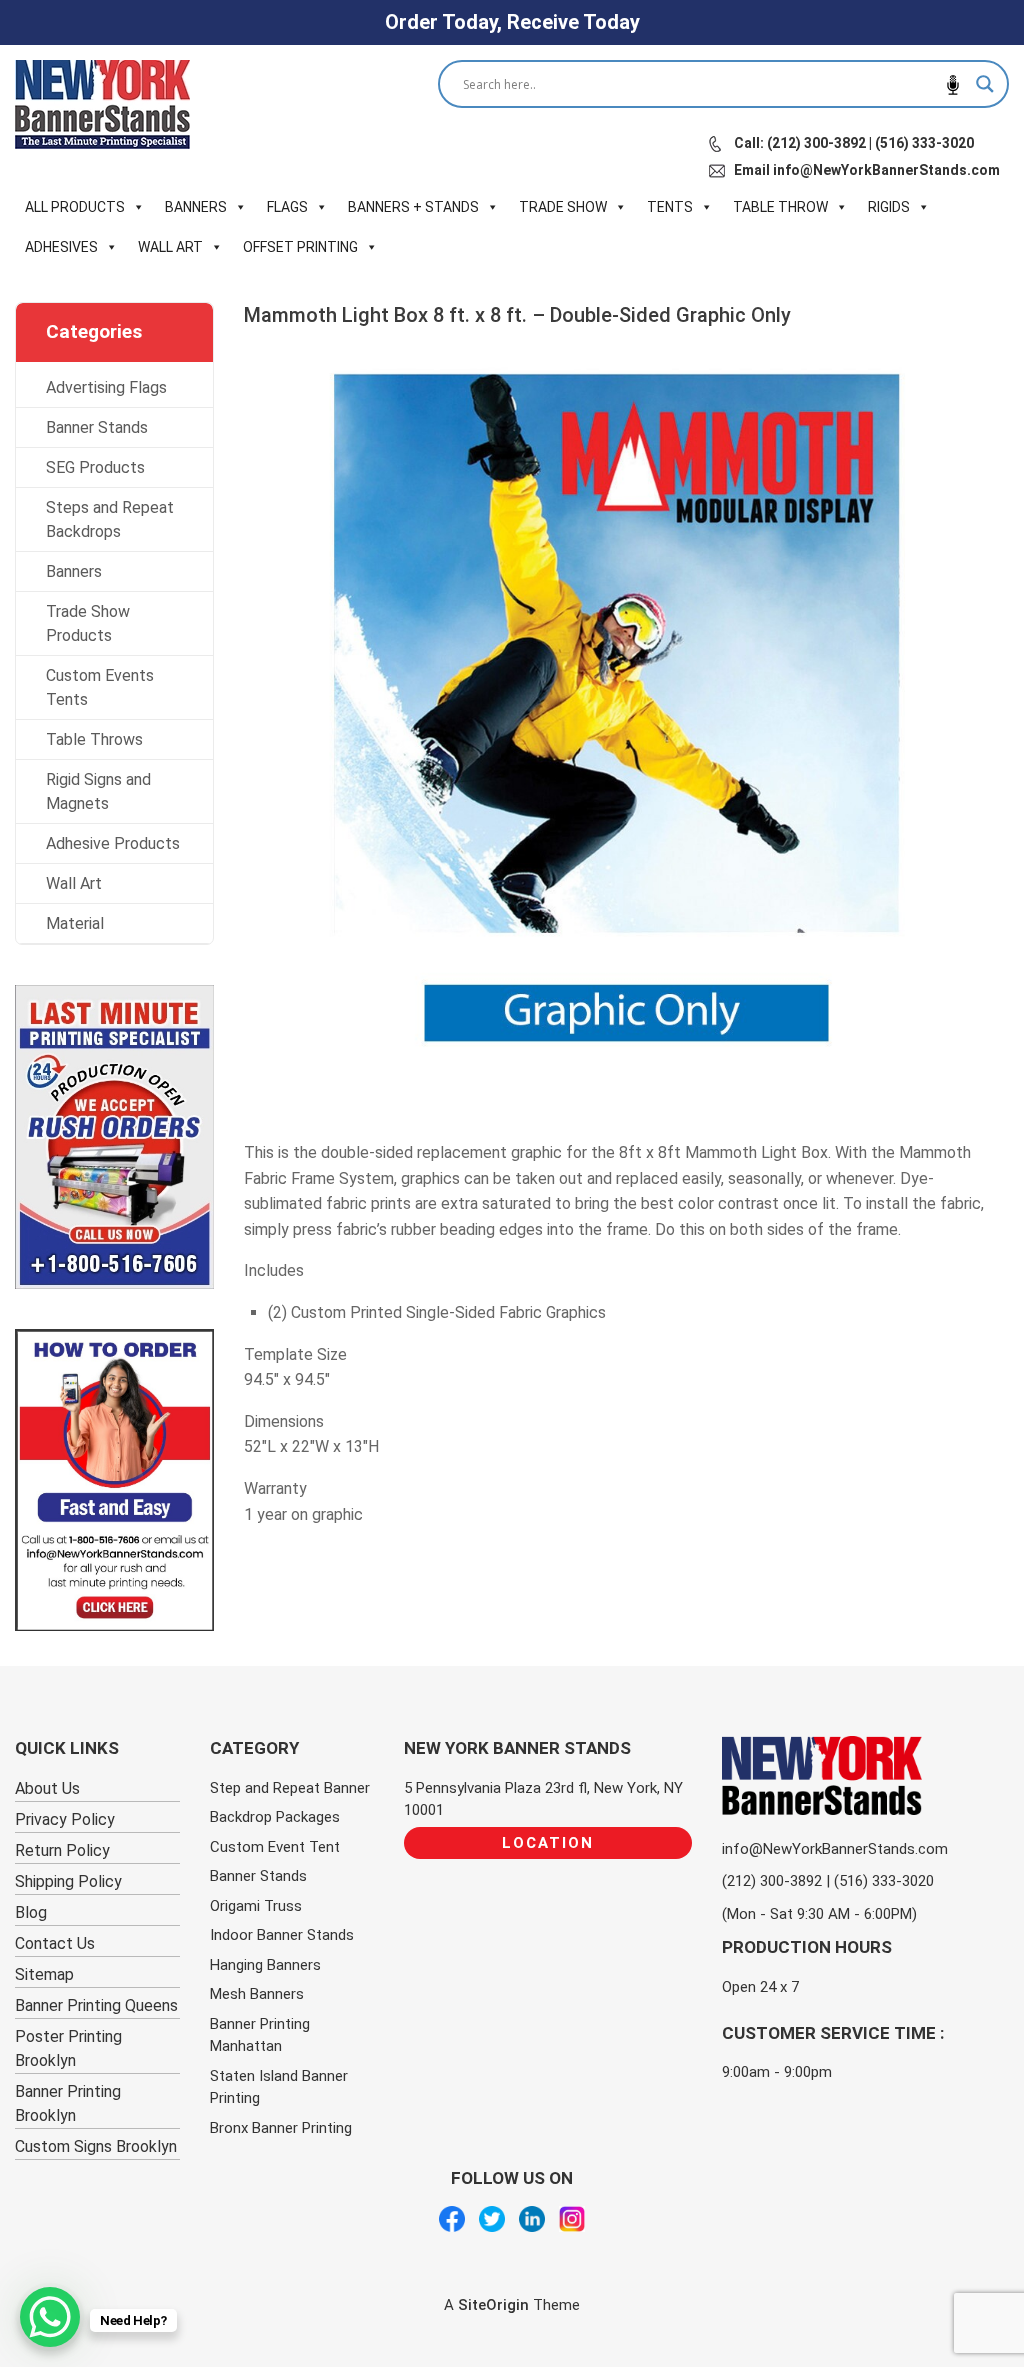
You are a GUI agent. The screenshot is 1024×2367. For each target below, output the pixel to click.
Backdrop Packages (275, 1817)
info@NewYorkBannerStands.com (835, 1849)
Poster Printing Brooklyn (68, 2048)
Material (75, 923)
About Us (47, 1788)
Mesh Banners (257, 1994)
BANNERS (196, 207)
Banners (74, 571)
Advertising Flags (106, 387)
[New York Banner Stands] (102, 104)
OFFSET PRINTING (300, 247)
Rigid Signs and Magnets (98, 791)
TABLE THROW (780, 207)
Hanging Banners (265, 1965)
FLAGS (287, 207)
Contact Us (55, 1943)
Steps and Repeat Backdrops (110, 519)
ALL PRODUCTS (75, 207)
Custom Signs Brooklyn (96, 2146)
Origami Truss (256, 1906)
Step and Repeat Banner (290, 1788)
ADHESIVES (61, 247)
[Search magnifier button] (985, 84)
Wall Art (74, 883)
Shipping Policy (68, 1881)
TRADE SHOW (563, 207)
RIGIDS (889, 207)
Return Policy (62, 1850)
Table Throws (94, 739)
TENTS (670, 207)
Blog (31, 1912)
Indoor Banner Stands (282, 1935)
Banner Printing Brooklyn (68, 2103)
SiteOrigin (493, 2305)
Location (548, 1843)
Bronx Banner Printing (281, 2128)
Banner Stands (97, 427)
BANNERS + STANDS (413, 207)
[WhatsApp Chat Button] (50, 2317)
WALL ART (170, 247)
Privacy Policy (65, 1819)
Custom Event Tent (275, 1847)
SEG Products (95, 467)
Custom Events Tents (100, 687)
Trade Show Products (88, 623)
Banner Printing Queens (96, 2005)
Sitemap (44, 1974)
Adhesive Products (113, 843)
